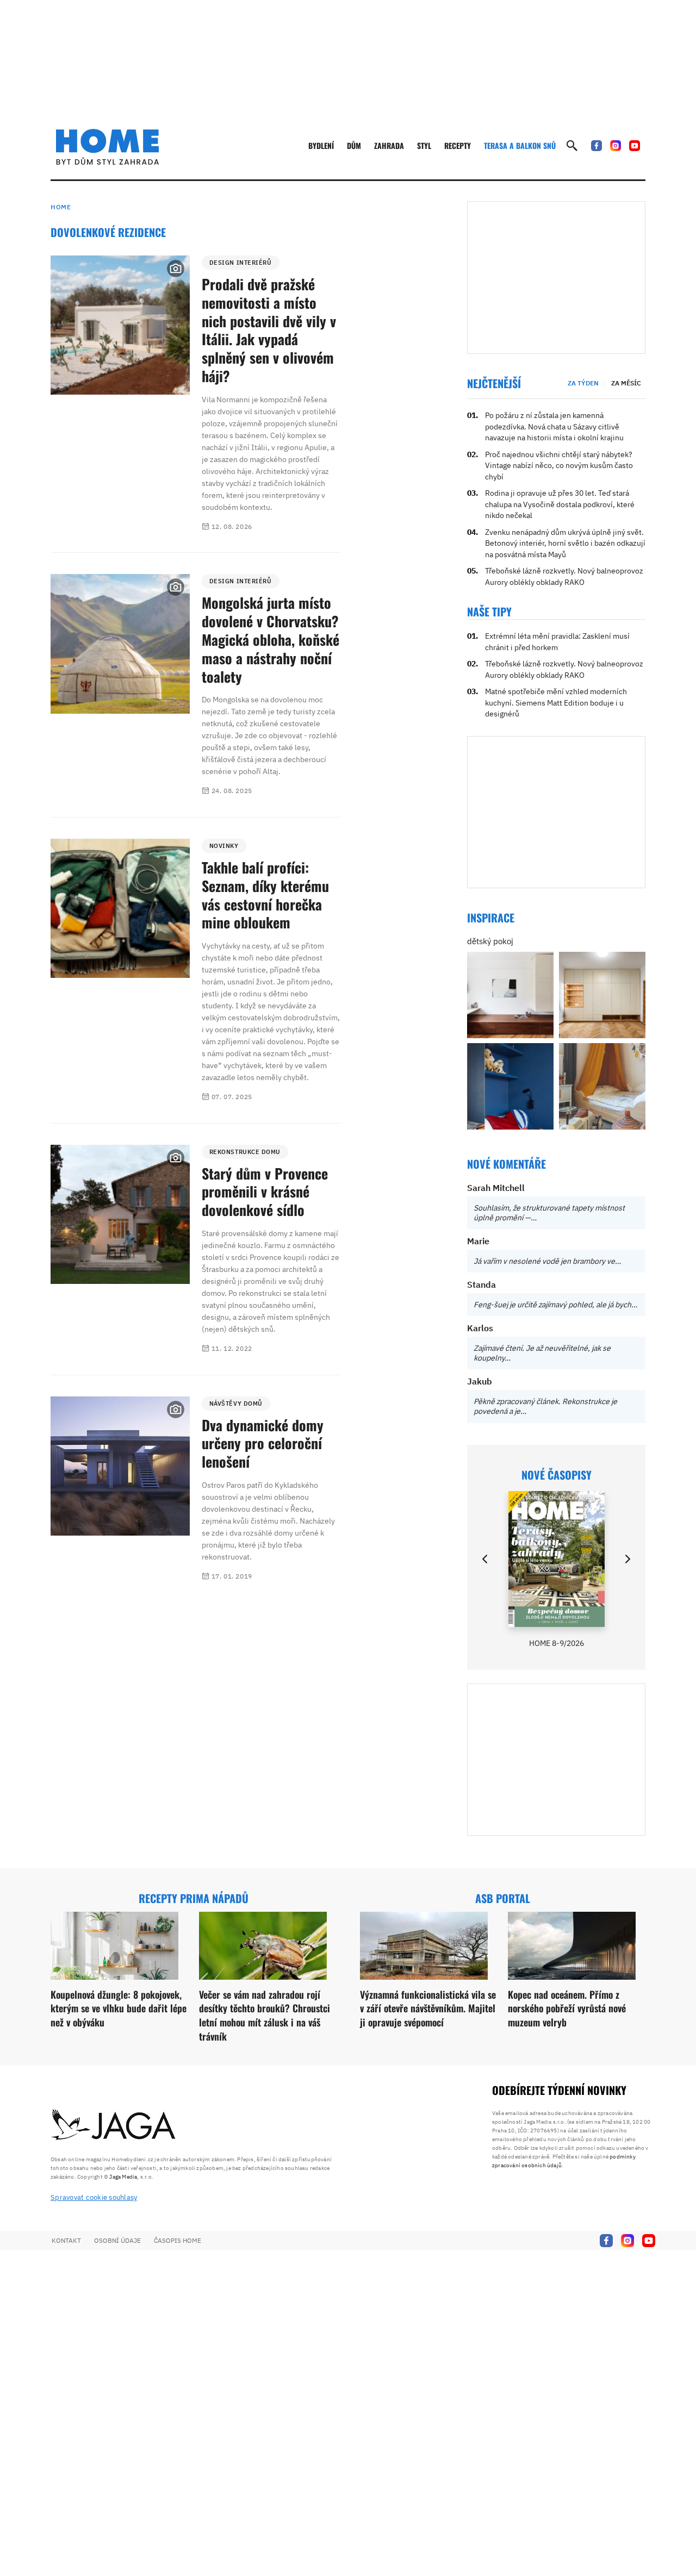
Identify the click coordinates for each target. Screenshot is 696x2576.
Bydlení (321, 145)
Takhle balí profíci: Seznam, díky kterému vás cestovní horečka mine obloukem (265, 895)
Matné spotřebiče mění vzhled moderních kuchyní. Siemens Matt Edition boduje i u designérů (556, 703)
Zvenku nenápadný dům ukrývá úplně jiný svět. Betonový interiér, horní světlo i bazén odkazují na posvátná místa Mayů (565, 543)
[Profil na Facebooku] (596, 146)
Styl (424, 145)
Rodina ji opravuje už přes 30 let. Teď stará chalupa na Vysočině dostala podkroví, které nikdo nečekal (560, 504)
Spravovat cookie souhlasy (94, 2197)
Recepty (458, 145)
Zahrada (389, 145)
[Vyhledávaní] (572, 146)
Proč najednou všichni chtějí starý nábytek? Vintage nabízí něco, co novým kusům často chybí (559, 466)
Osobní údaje (117, 2240)
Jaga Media (123, 2177)
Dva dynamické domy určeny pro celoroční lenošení (263, 1443)
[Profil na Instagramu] (616, 146)
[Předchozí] (486, 1559)
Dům (354, 145)
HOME (61, 207)
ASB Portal (503, 1898)
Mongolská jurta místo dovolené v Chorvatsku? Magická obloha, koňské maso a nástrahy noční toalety (271, 639)
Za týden (583, 383)
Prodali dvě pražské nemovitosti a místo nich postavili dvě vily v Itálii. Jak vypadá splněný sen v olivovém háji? (269, 330)
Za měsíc (626, 383)
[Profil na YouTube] (635, 146)
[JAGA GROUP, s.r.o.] (114, 2125)
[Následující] (627, 1559)
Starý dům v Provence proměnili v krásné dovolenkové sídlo (265, 1192)
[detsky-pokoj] (510, 995)
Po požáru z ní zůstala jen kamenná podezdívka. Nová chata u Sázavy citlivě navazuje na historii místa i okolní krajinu (554, 426)
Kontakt (66, 2240)
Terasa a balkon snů (520, 145)
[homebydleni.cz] (107, 147)
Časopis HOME (178, 2240)
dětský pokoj (490, 941)
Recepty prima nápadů (194, 1898)
